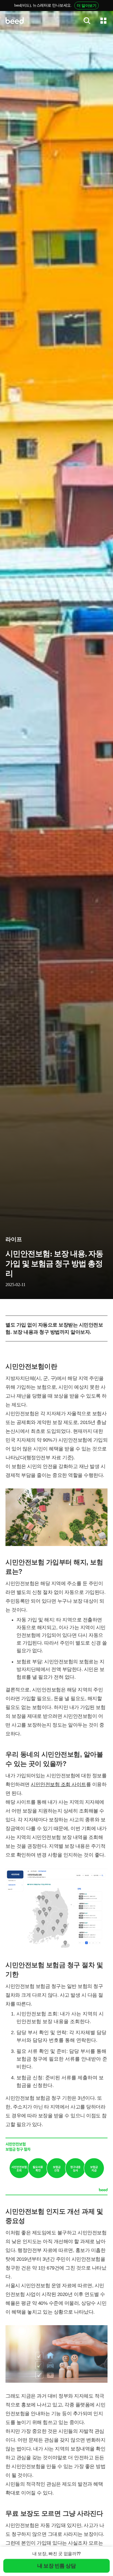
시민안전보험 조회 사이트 (58, 1784)
